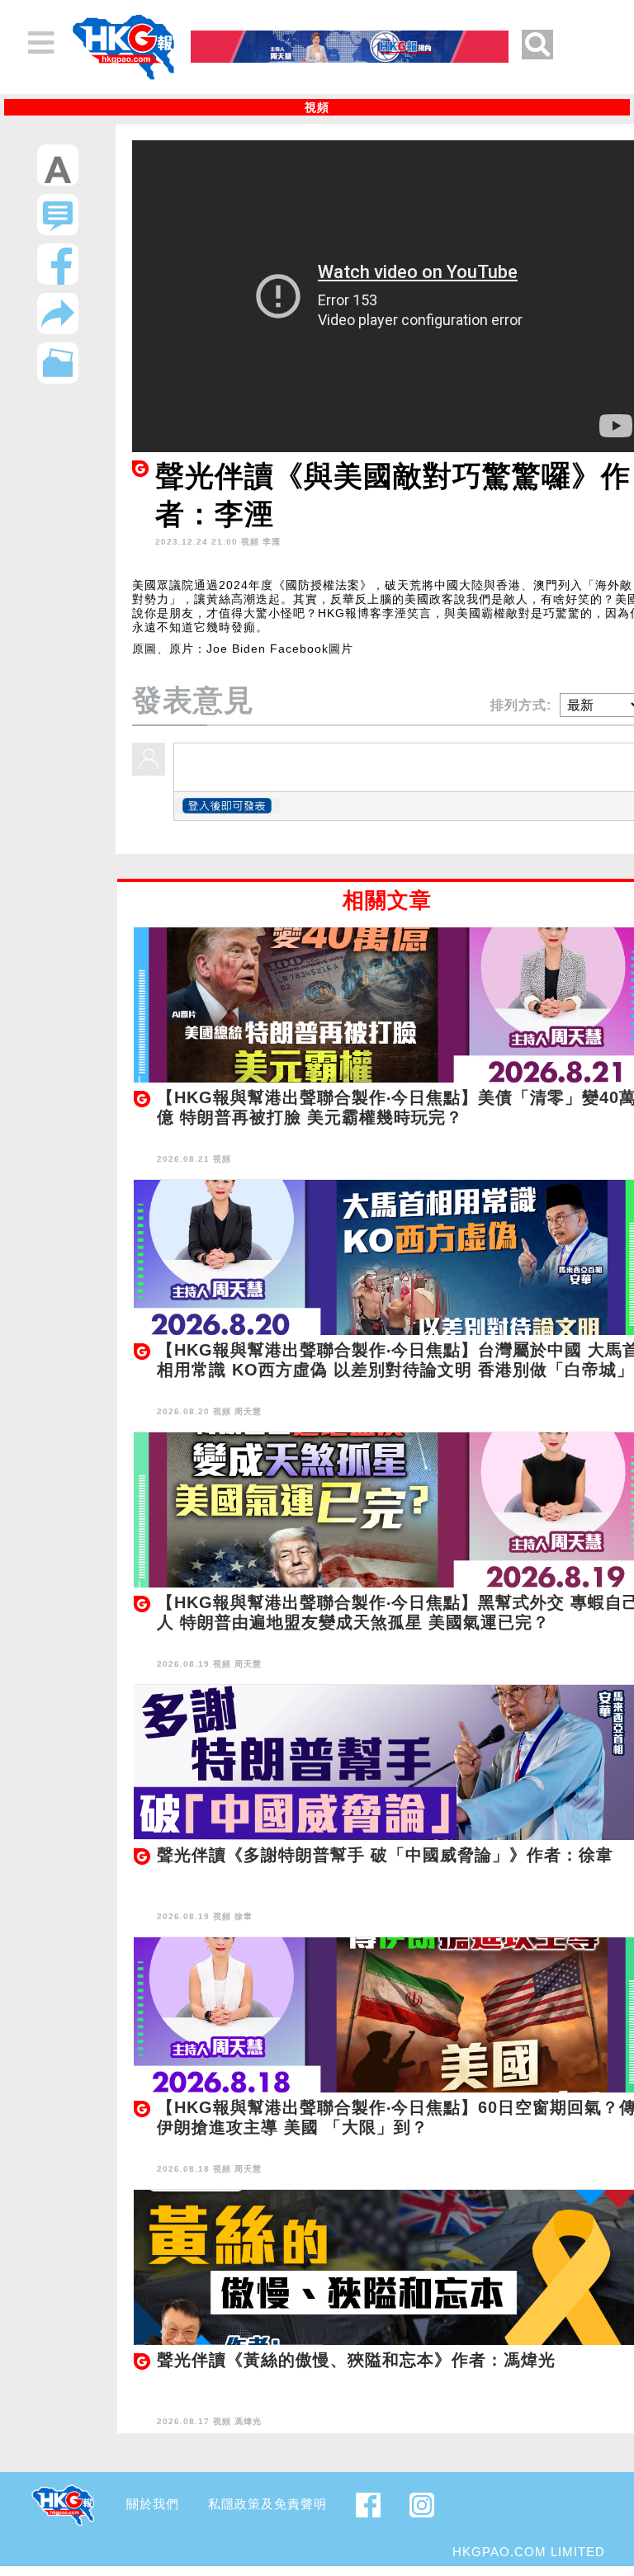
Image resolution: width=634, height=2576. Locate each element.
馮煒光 (248, 2421)
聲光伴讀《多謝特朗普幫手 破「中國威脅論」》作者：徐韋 (385, 1855)
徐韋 (244, 1916)
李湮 (272, 542)
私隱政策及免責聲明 (267, 2504)
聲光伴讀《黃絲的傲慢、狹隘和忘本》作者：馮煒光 (356, 2360)
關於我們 (153, 2504)
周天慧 (248, 1411)
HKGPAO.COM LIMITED (529, 2552)
